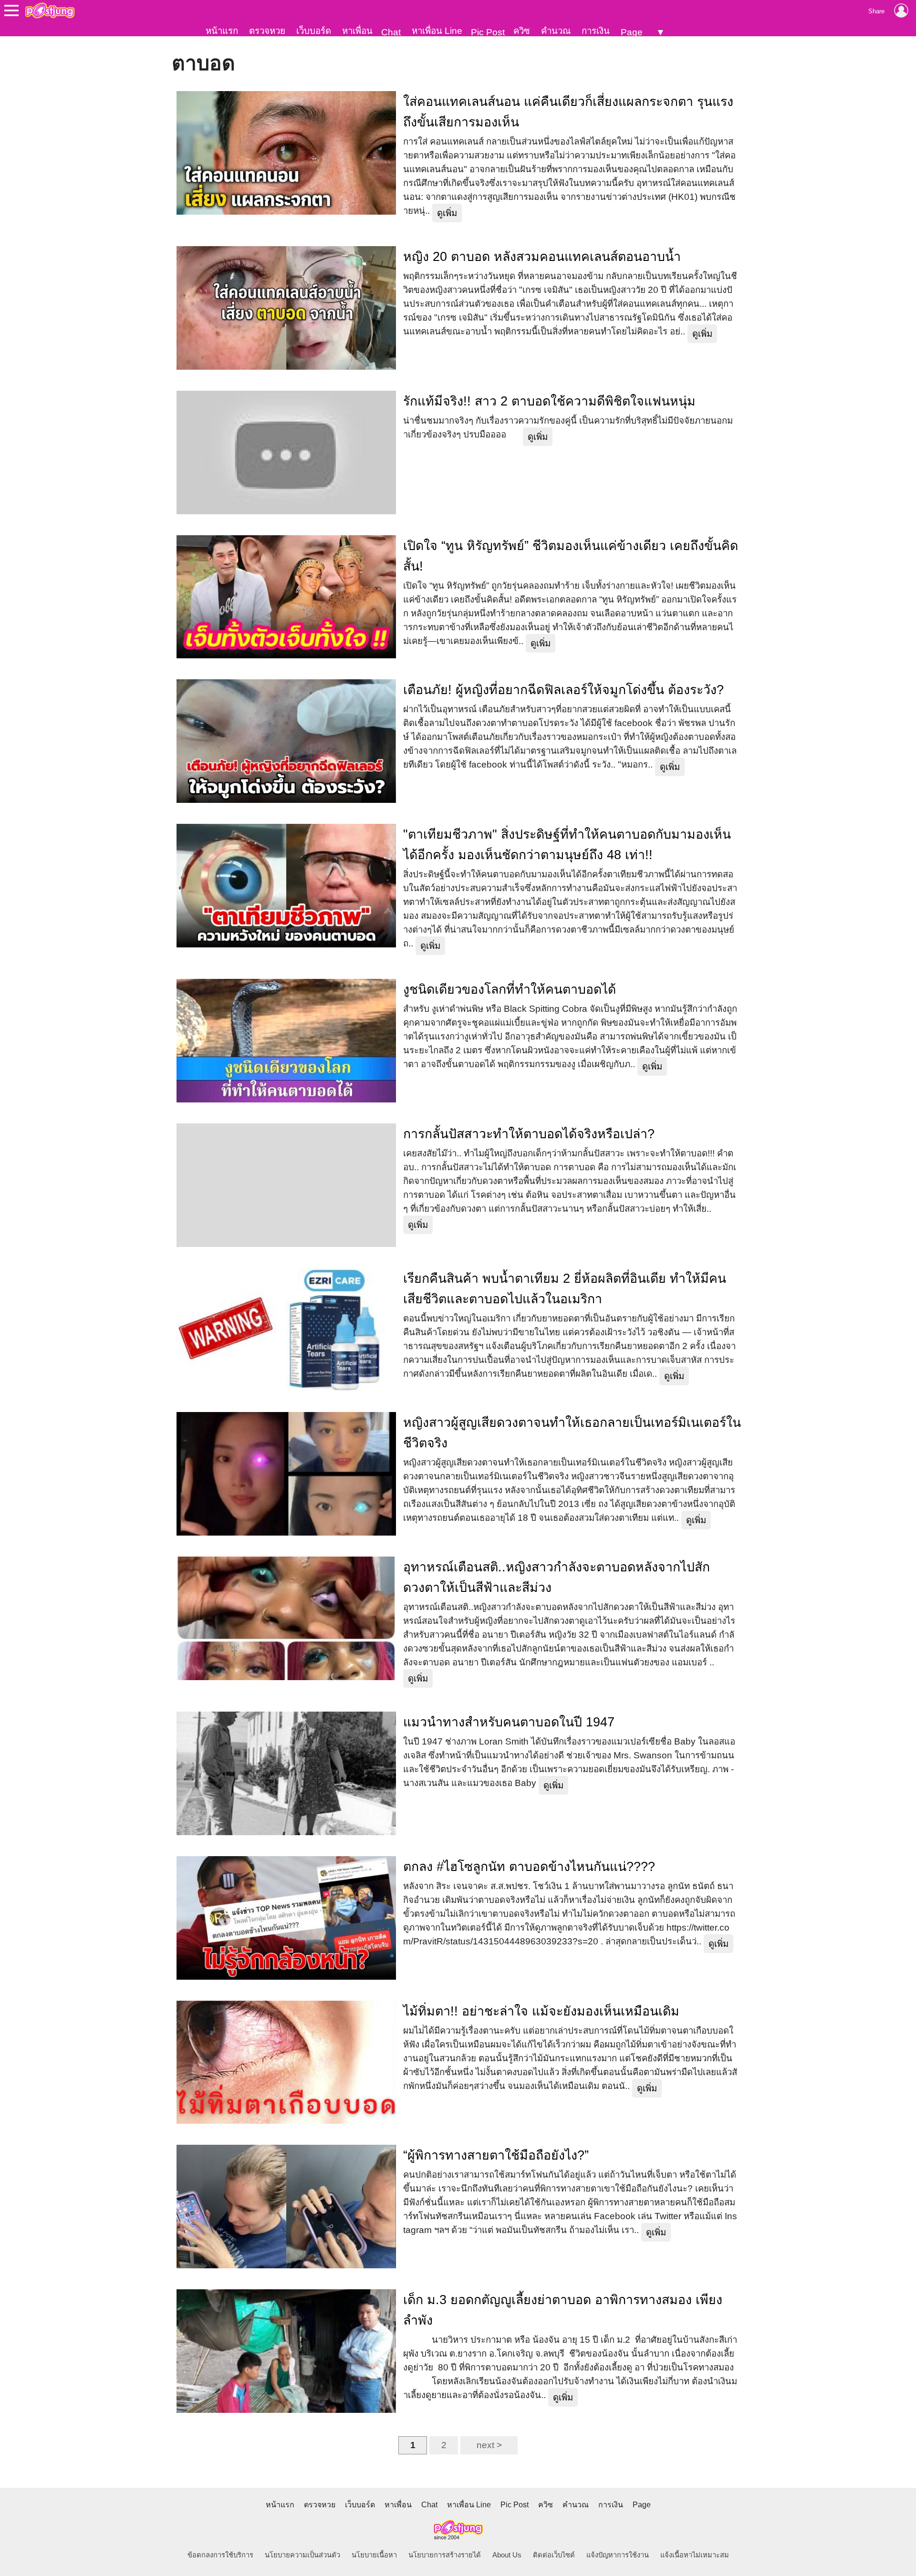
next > (489, 2445)
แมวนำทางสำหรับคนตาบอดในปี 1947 (509, 1722)
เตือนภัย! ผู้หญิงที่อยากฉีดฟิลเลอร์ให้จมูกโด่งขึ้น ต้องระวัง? (563, 690)
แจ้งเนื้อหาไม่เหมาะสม (695, 2555)
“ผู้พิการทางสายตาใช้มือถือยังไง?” (496, 2155)
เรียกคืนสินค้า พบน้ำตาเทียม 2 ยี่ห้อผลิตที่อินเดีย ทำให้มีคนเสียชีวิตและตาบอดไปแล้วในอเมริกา (565, 1289)
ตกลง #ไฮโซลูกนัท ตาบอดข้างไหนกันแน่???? (529, 1867)
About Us (507, 2555)
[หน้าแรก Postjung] (50, 10)
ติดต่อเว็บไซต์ (554, 2555)
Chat (391, 32)
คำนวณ (556, 31)
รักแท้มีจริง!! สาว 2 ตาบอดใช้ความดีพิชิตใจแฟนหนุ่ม (549, 401)
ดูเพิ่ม (447, 213)
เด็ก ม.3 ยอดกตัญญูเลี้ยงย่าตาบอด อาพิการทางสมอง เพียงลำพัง (563, 2310)
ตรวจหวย (267, 31)
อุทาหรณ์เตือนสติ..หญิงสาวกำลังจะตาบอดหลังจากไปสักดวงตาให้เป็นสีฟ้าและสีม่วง (557, 1577)
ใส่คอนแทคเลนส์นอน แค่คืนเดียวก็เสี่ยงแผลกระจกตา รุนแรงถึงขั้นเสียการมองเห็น (568, 112)
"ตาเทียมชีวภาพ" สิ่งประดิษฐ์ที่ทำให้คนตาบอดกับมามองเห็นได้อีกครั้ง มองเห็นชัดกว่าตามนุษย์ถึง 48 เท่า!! (567, 845)
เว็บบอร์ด (314, 31)
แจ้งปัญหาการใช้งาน (618, 2555)
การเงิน (596, 31)
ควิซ (522, 31)
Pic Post (488, 32)
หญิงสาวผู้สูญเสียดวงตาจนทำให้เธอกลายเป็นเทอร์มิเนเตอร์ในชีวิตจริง (572, 1433)
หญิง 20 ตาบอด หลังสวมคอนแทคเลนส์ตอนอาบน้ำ (542, 257)
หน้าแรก (222, 31)
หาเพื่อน (357, 31)
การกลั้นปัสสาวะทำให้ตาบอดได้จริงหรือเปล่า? (529, 1134)
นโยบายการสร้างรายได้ (445, 2555)
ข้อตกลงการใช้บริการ (220, 2555)
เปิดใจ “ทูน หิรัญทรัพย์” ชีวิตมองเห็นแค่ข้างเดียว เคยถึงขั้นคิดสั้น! (571, 556)
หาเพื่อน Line (437, 31)
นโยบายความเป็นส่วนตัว (302, 2555)
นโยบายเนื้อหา (374, 2555)
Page (632, 32)
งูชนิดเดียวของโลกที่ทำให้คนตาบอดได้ (510, 989)
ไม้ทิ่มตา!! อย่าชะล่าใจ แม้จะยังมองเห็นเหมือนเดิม (541, 2011)
